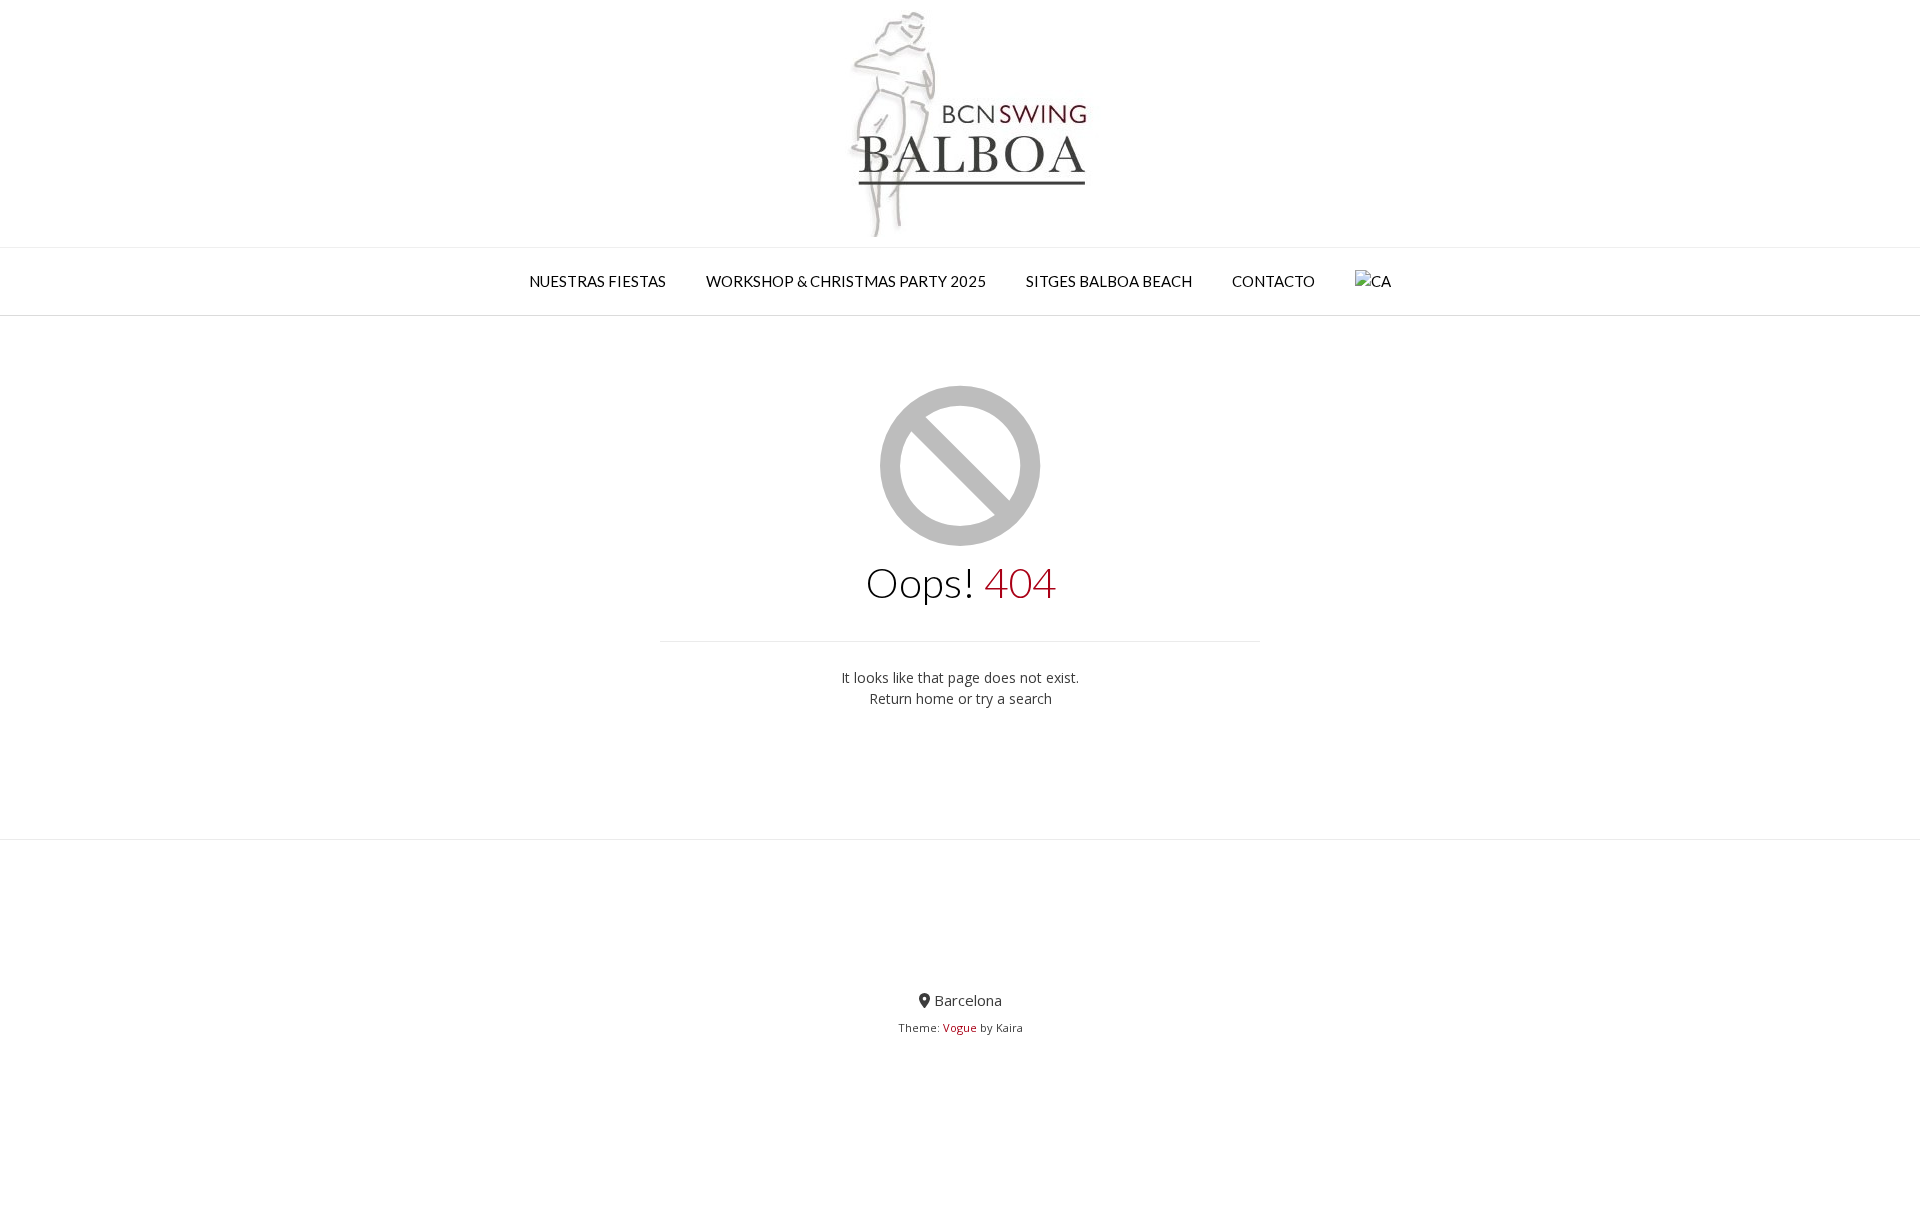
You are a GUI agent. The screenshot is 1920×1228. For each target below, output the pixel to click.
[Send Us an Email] (960, 950)
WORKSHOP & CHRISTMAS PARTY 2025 (846, 281)
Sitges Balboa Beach (1109, 281)
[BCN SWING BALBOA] (960, 123)
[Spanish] (1373, 282)
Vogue (960, 1027)
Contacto (1273, 281)
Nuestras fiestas (597, 281)
